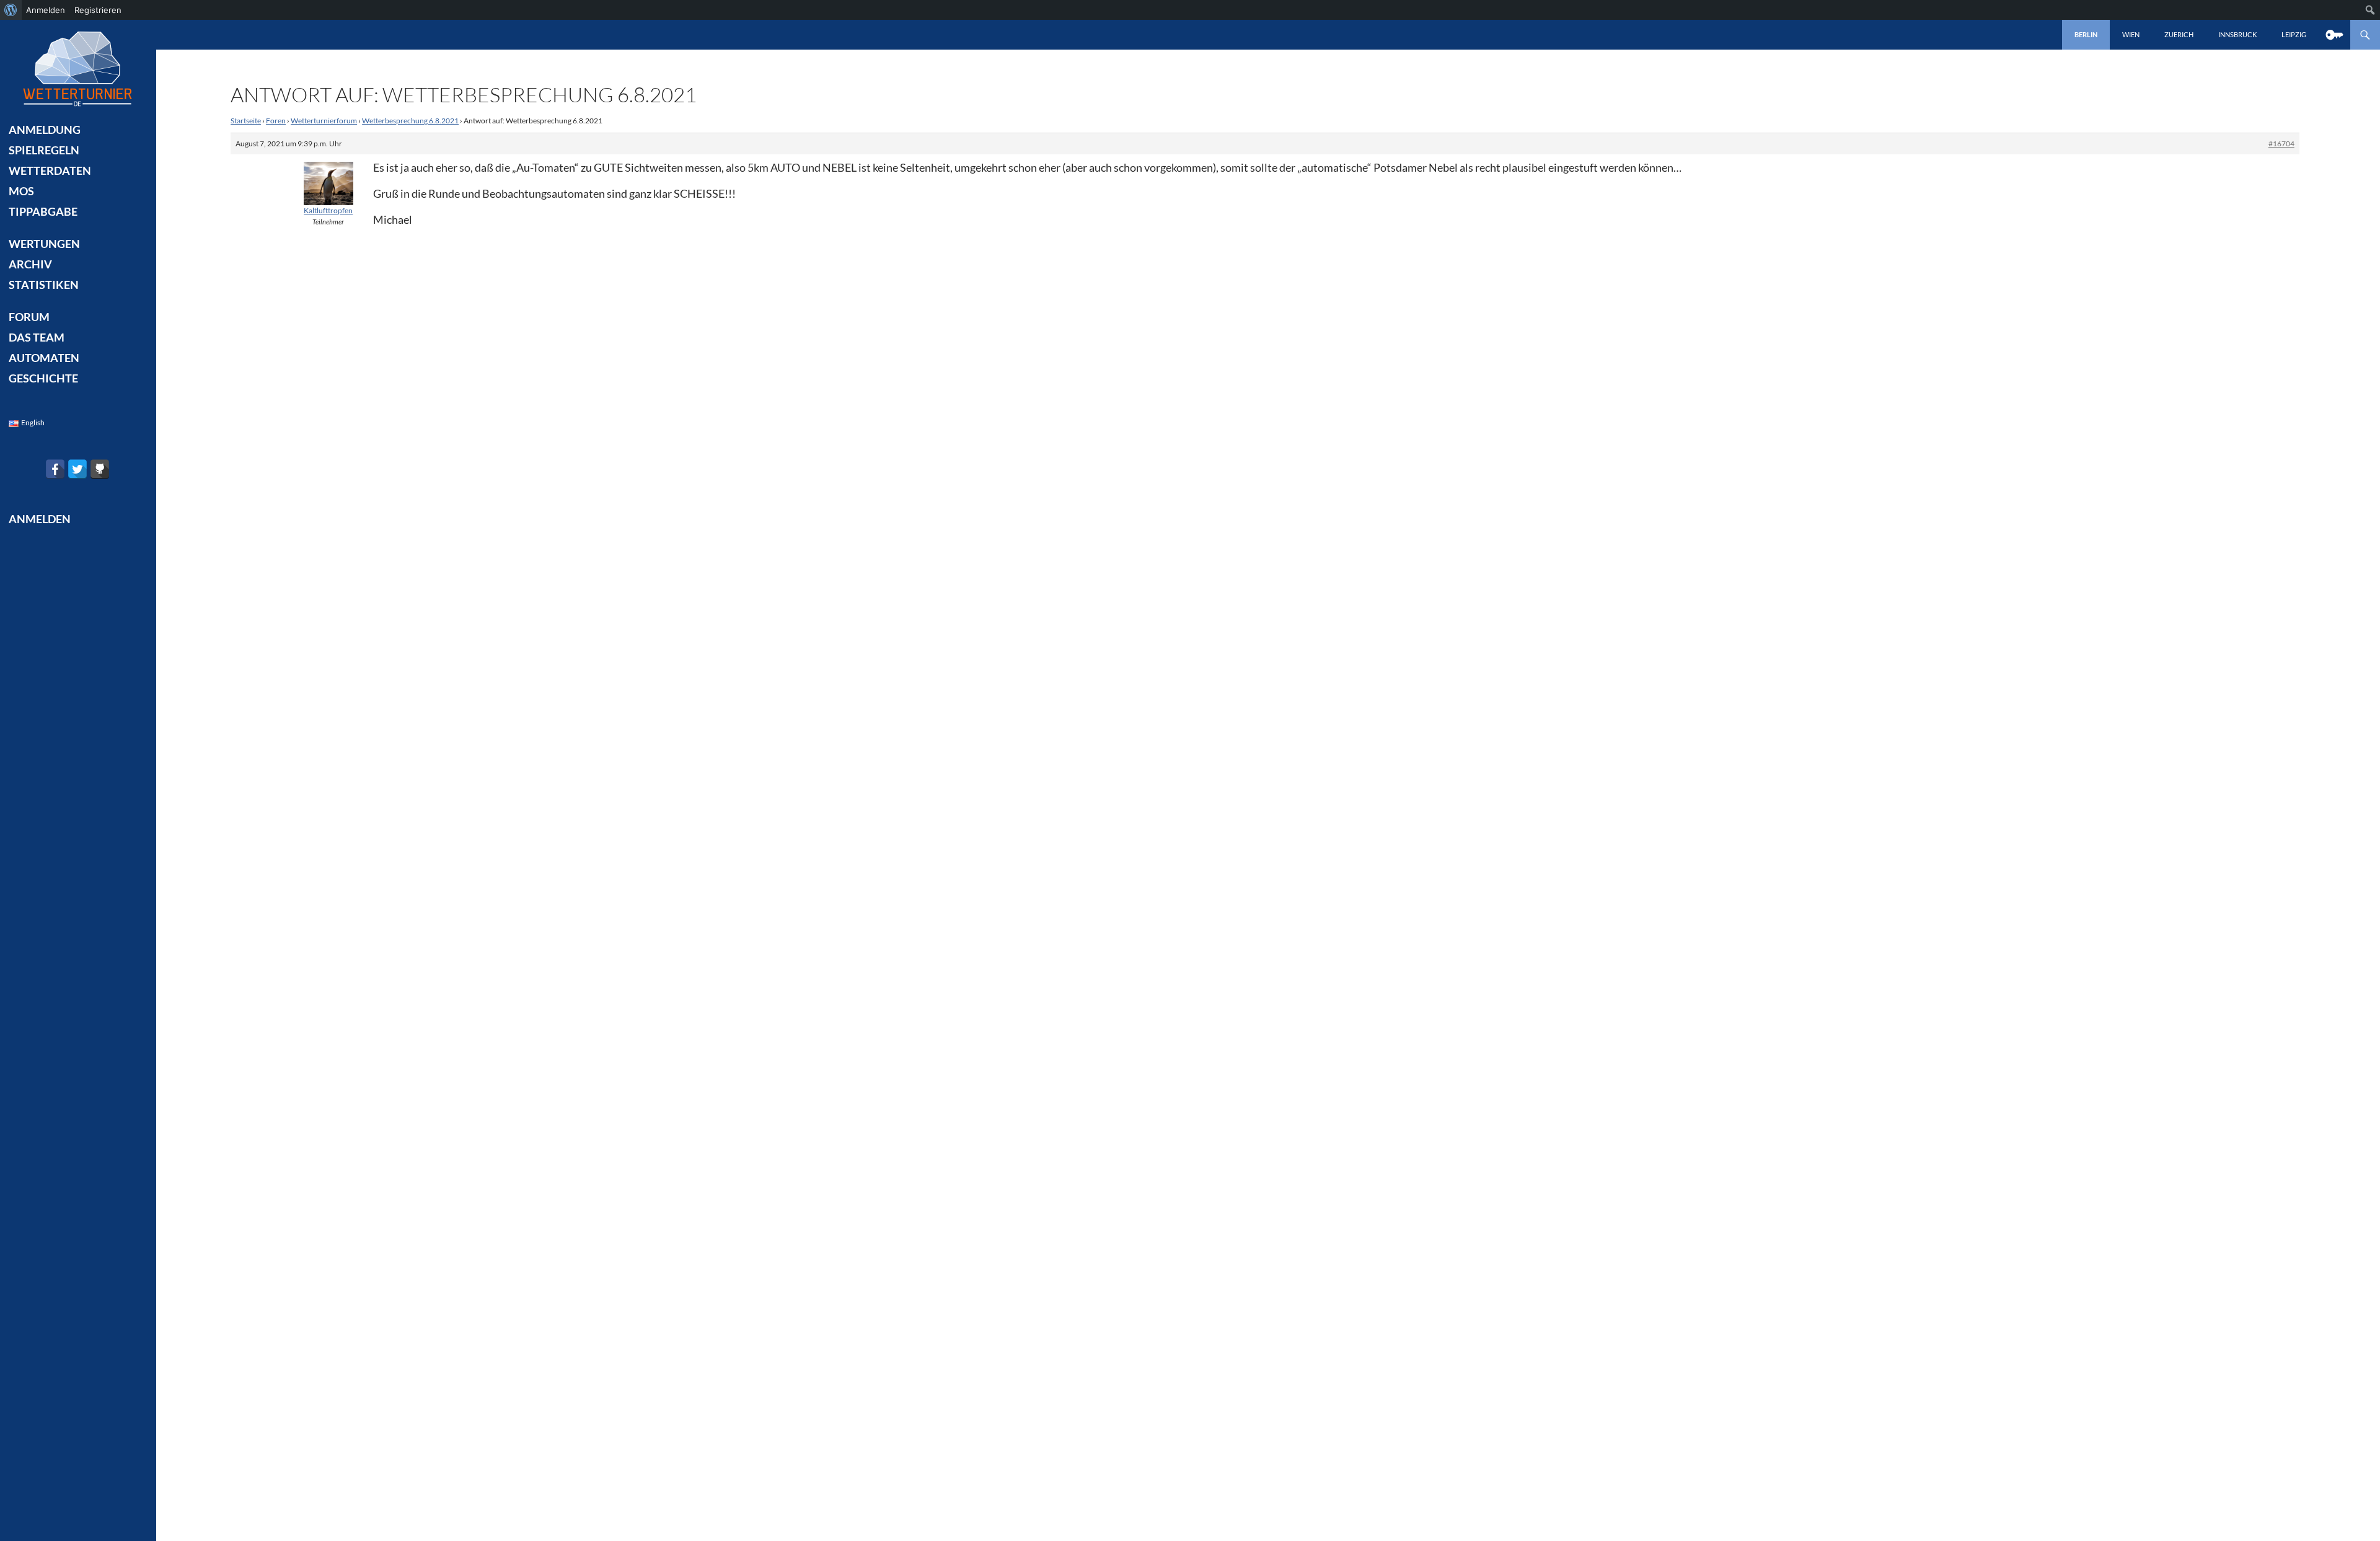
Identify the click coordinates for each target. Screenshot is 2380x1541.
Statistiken (44, 285)
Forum (29, 317)
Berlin (2086, 34)
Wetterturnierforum (324, 121)
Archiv (30, 264)
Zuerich (2179, 34)
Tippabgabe (43, 211)
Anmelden (46, 10)
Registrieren (98, 10)
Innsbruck (2237, 34)
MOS (21, 191)
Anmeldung (45, 130)
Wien (2131, 34)
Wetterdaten (50, 170)
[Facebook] (55, 469)
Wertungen (44, 244)
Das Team (37, 337)
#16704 (2281, 144)
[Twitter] (77, 469)
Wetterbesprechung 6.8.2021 (410, 121)
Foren (276, 121)
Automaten (44, 358)
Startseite (246, 121)
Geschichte (43, 378)
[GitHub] (100, 469)
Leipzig (2294, 34)
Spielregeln (44, 150)
